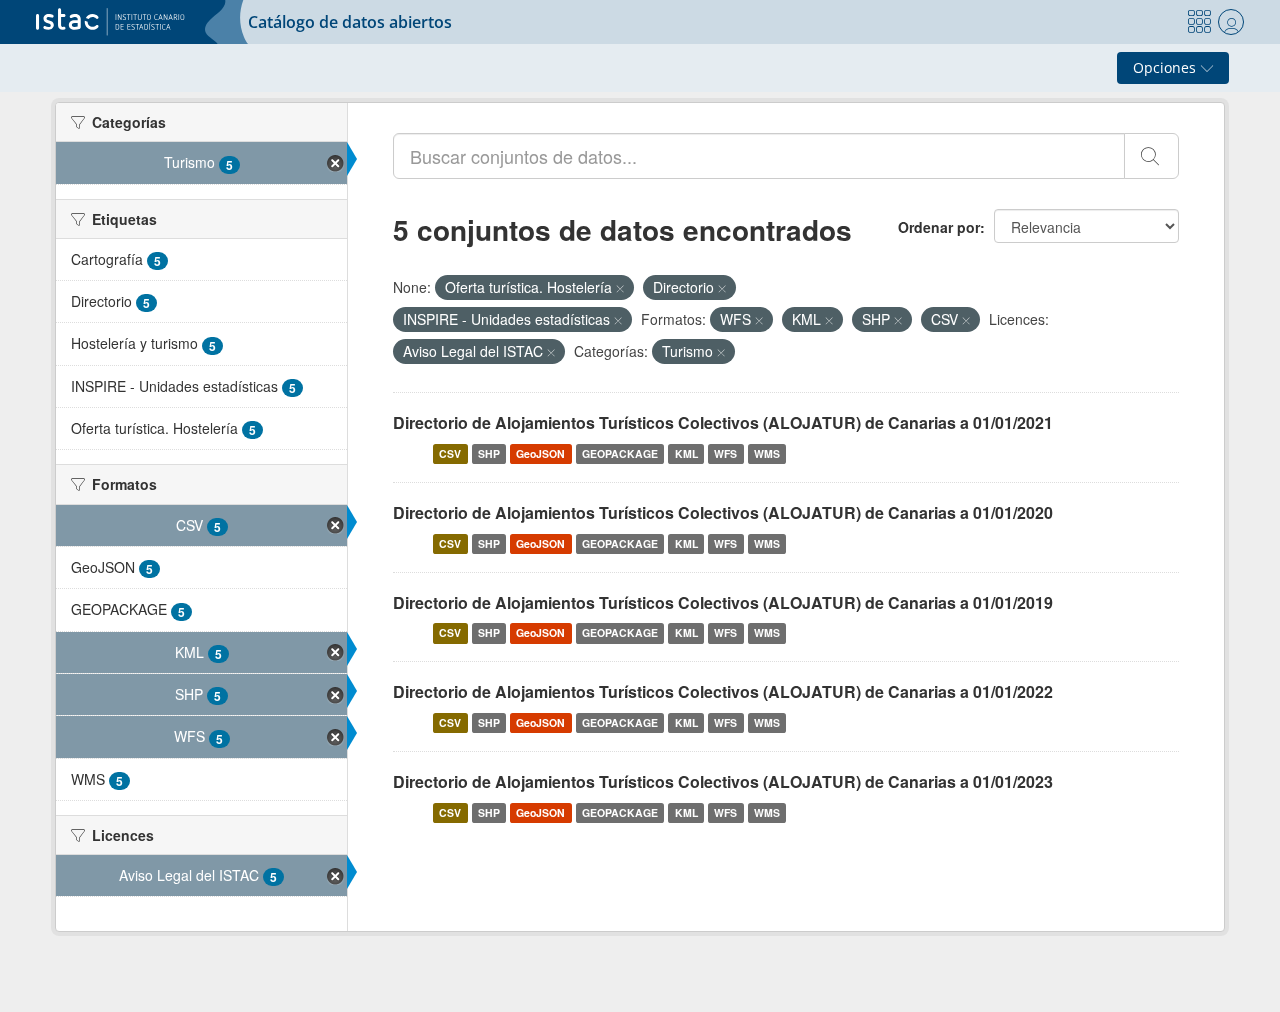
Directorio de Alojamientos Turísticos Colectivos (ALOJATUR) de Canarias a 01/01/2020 (723, 512)
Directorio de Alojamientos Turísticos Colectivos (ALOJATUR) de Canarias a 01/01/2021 (723, 422)
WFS (725, 453)
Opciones (1166, 67)
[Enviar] (1151, 156)
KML (686, 453)
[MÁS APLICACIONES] (1199, 22)
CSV (450, 453)
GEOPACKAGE (620, 453)
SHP (489, 453)
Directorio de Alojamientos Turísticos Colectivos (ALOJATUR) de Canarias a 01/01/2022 (723, 691)
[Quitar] (620, 288)
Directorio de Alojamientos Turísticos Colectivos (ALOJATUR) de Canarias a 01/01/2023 (723, 781)
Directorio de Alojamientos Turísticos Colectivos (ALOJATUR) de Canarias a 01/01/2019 (723, 602)
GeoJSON (540, 453)
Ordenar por (939, 227)
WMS (767, 453)
